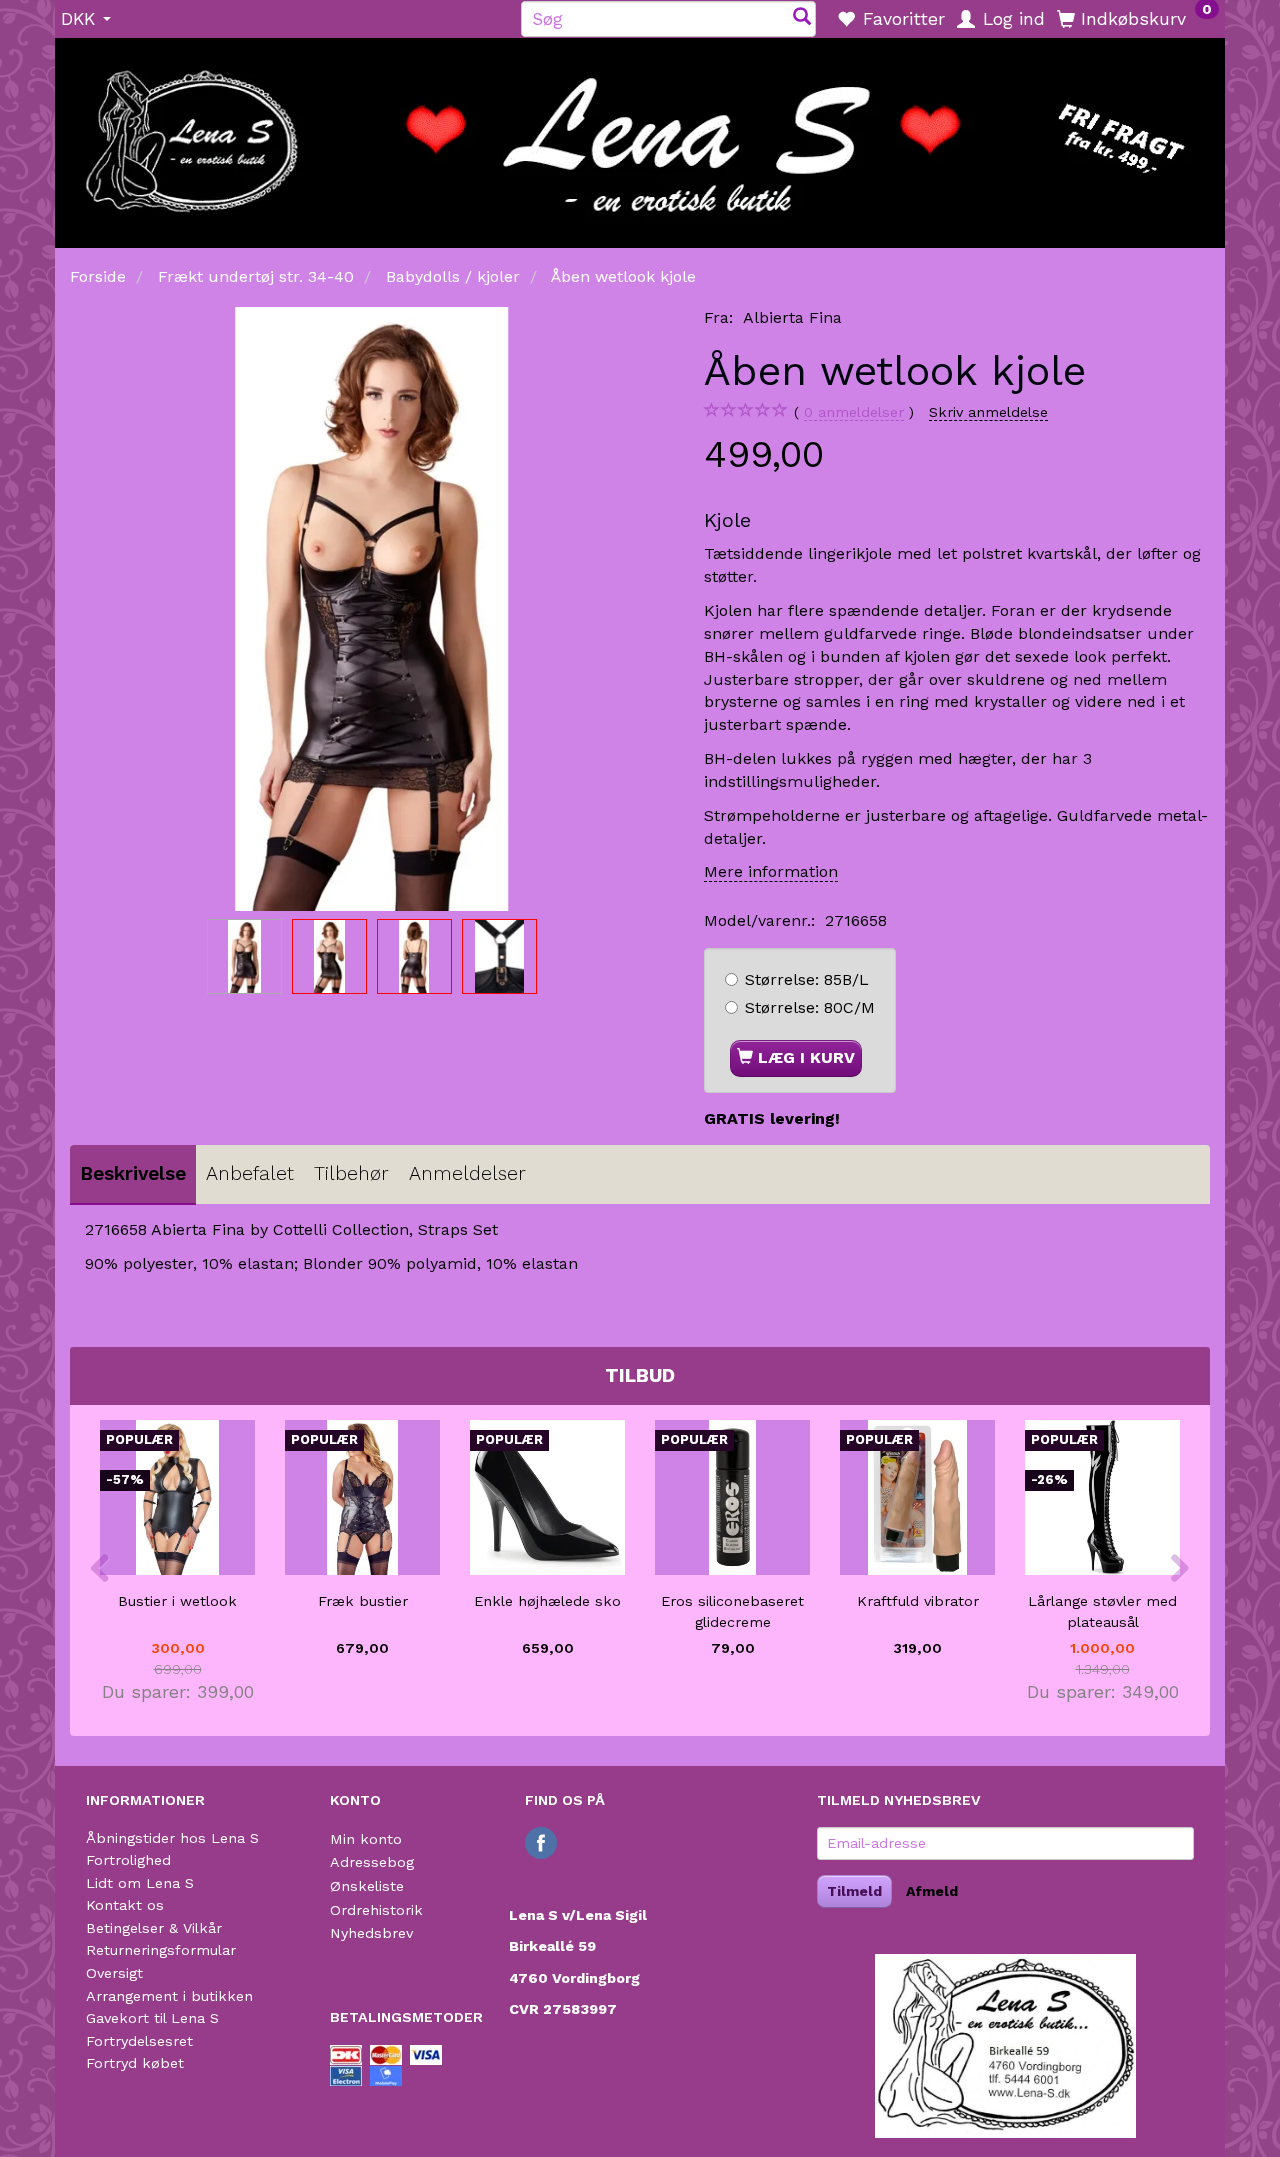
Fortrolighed (128, 1860)
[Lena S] (640, 136)
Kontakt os (125, 1905)
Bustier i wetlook (177, 1601)
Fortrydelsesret (139, 2041)
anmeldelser (854, 412)
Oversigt (114, 1973)
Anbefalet (250, 1173)
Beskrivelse (133, 1173)
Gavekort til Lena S (152, 2018)
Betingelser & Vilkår (154, 1928)
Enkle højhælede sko (547, 1601)
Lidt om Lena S (140, 1883)
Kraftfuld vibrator (918, 1601)
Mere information (771, 871)
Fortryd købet (135, 2063)
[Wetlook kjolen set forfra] (372, 609)
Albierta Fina (792, 317)
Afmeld (932, 1891)
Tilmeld (854, 1891)
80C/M (810, 1007)
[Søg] (802, 18)
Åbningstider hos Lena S (172, 1838)
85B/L (807, 979)
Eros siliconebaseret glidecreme (732, 1611)
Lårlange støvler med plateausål (1102, 1611)
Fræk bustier (363, 1601)
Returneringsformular (161, 1950)
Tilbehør (351, 1173)
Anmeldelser (467, 1173)
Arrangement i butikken (169, 1996)
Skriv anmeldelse (988, 412)
